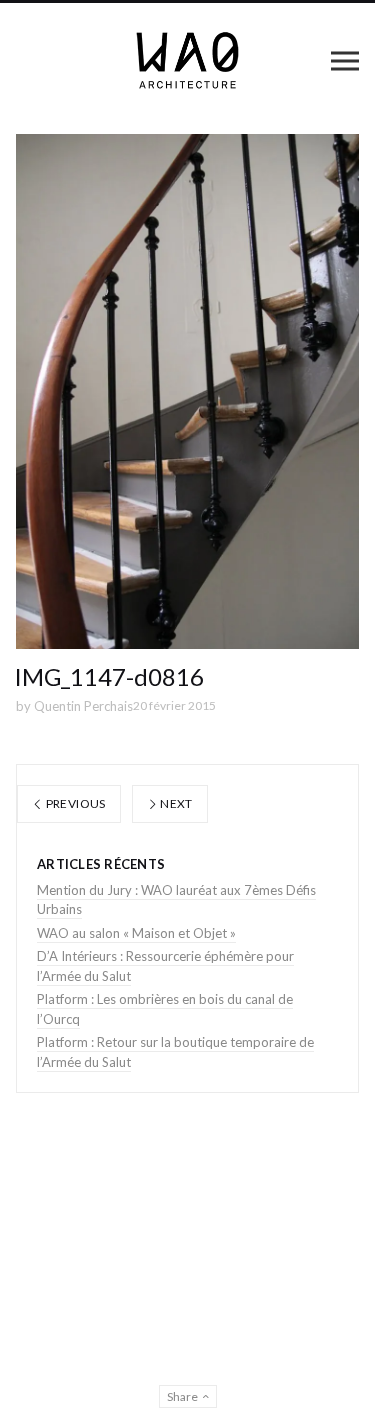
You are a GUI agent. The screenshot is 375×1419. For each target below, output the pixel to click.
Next (175, 803)
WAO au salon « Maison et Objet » (136, 933)
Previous (74, 803)
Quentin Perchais (83, 706)
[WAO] (187, 60)
